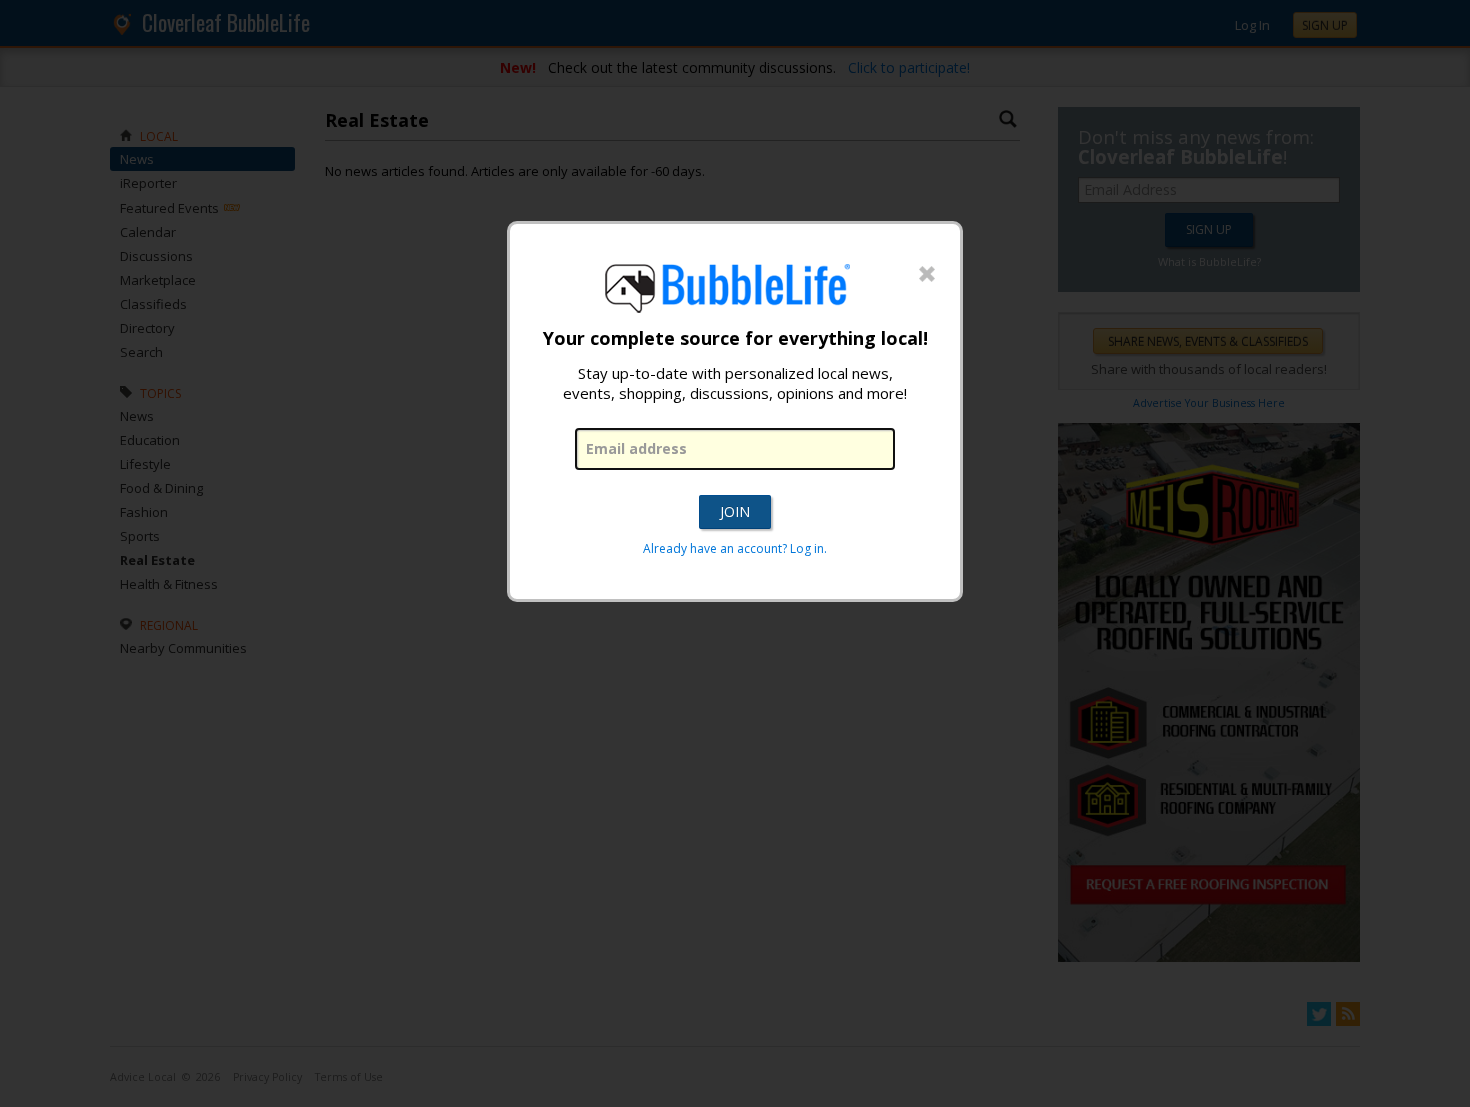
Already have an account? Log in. (735, 548)
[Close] (927, 275)
